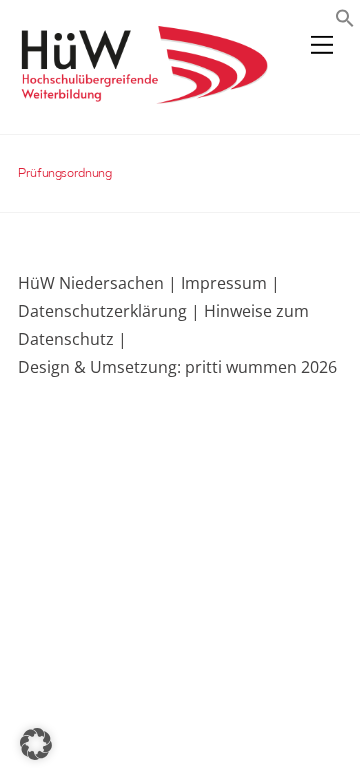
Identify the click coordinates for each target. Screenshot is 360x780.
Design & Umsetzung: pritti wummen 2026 (177, 367)
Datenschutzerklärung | (109, 311)
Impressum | (230, 283)
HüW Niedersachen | (99, 283)
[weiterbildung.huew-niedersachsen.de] (143, 94)
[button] (345, 20)
